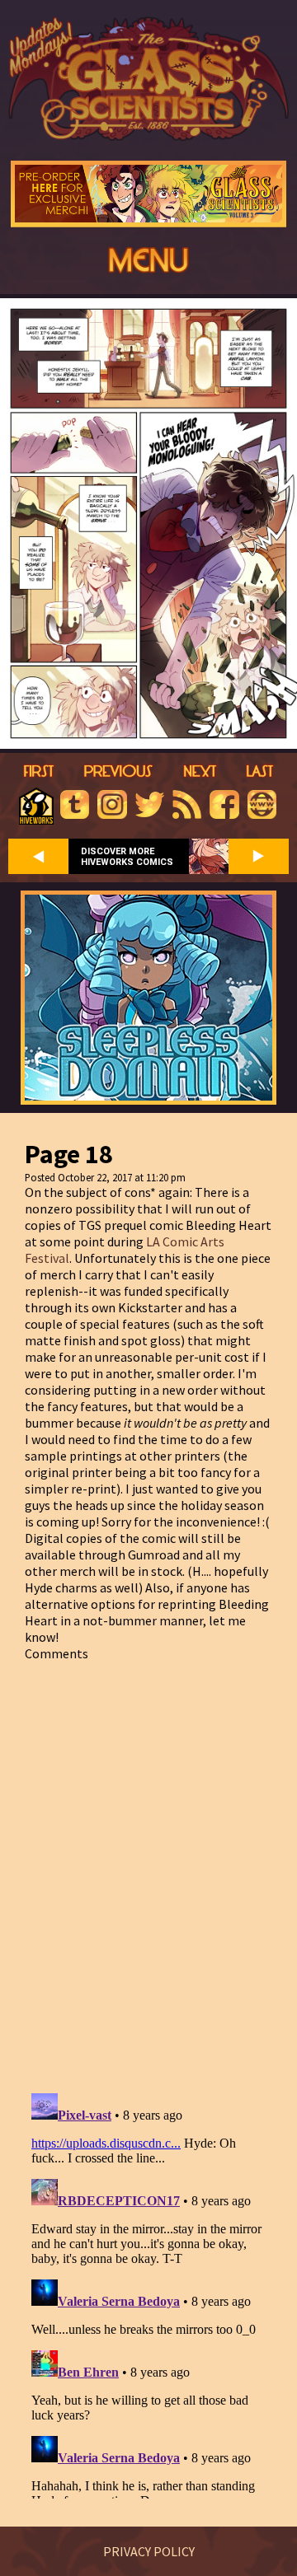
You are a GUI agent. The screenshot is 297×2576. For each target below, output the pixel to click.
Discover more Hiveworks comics (127, 857)
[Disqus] (148, 1868)
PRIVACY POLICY (149, 2551)
